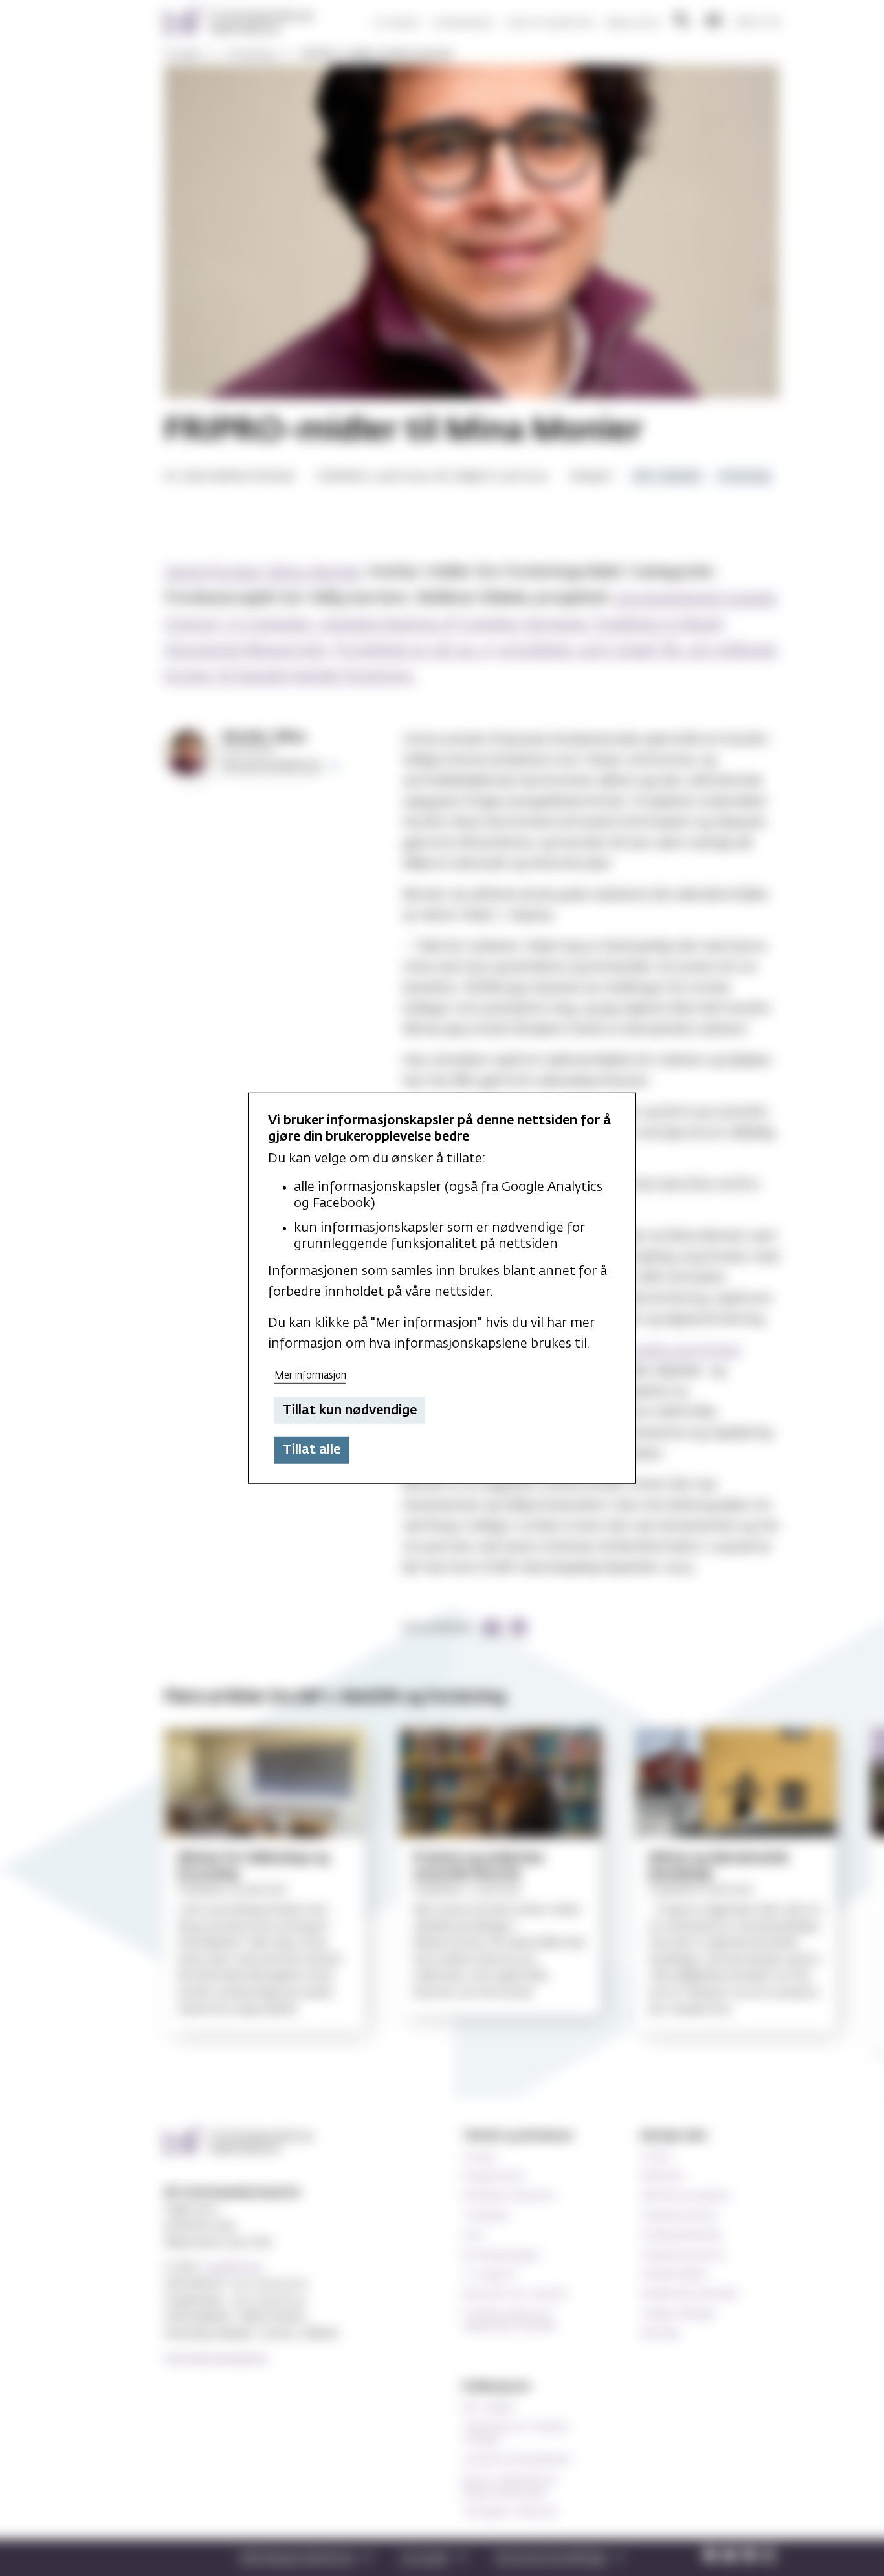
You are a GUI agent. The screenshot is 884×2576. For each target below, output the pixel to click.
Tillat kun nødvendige (350, 1410)
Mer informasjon (310, 1376)
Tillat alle (312, 1450)
